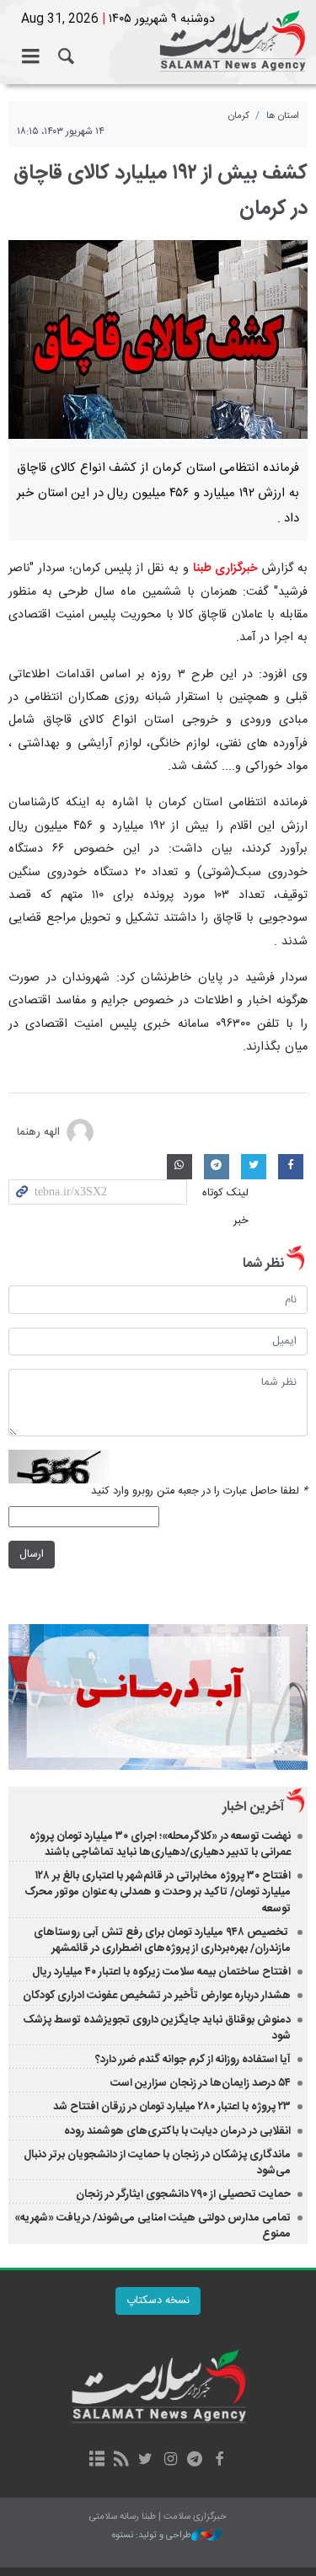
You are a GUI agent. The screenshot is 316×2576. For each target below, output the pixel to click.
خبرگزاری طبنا (225, 569)
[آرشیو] (96, 2461)
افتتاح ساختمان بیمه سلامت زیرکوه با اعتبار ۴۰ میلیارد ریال (160, 1972)
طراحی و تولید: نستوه (152, 2536)
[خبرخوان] (121, 2461)
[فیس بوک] (220, 2461)
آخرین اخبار (253, 1807)
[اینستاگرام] (171, 2461)
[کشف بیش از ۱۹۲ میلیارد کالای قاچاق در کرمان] (158, 340)
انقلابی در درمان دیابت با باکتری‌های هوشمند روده (177, 2131)
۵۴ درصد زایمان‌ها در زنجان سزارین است (201, 2083)
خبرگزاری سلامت (158, 42)
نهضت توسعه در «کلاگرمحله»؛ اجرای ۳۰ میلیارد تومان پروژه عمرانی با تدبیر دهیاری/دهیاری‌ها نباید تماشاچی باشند (160, 1844)
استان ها (283, 116)
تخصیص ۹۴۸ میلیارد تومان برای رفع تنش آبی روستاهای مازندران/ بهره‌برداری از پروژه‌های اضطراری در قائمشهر (162, 1940)
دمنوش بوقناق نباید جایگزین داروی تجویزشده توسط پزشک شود (157, 2028)
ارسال (32, 1555)
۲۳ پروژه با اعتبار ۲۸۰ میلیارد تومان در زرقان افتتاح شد (172, 2107)
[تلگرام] (195, 2461)
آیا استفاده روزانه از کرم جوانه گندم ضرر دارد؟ (193, 2060)
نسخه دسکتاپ (158, 2301)
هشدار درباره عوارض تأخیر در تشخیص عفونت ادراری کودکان (157, 1996)
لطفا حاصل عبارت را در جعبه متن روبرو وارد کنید (199, 1491)
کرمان (239, 116)
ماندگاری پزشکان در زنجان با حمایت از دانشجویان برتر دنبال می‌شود (157, 2163)
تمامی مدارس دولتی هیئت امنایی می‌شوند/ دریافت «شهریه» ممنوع (153, 2226)
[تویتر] (145, 2461)
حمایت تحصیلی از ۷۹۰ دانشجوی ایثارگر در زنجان (183, 2194)
